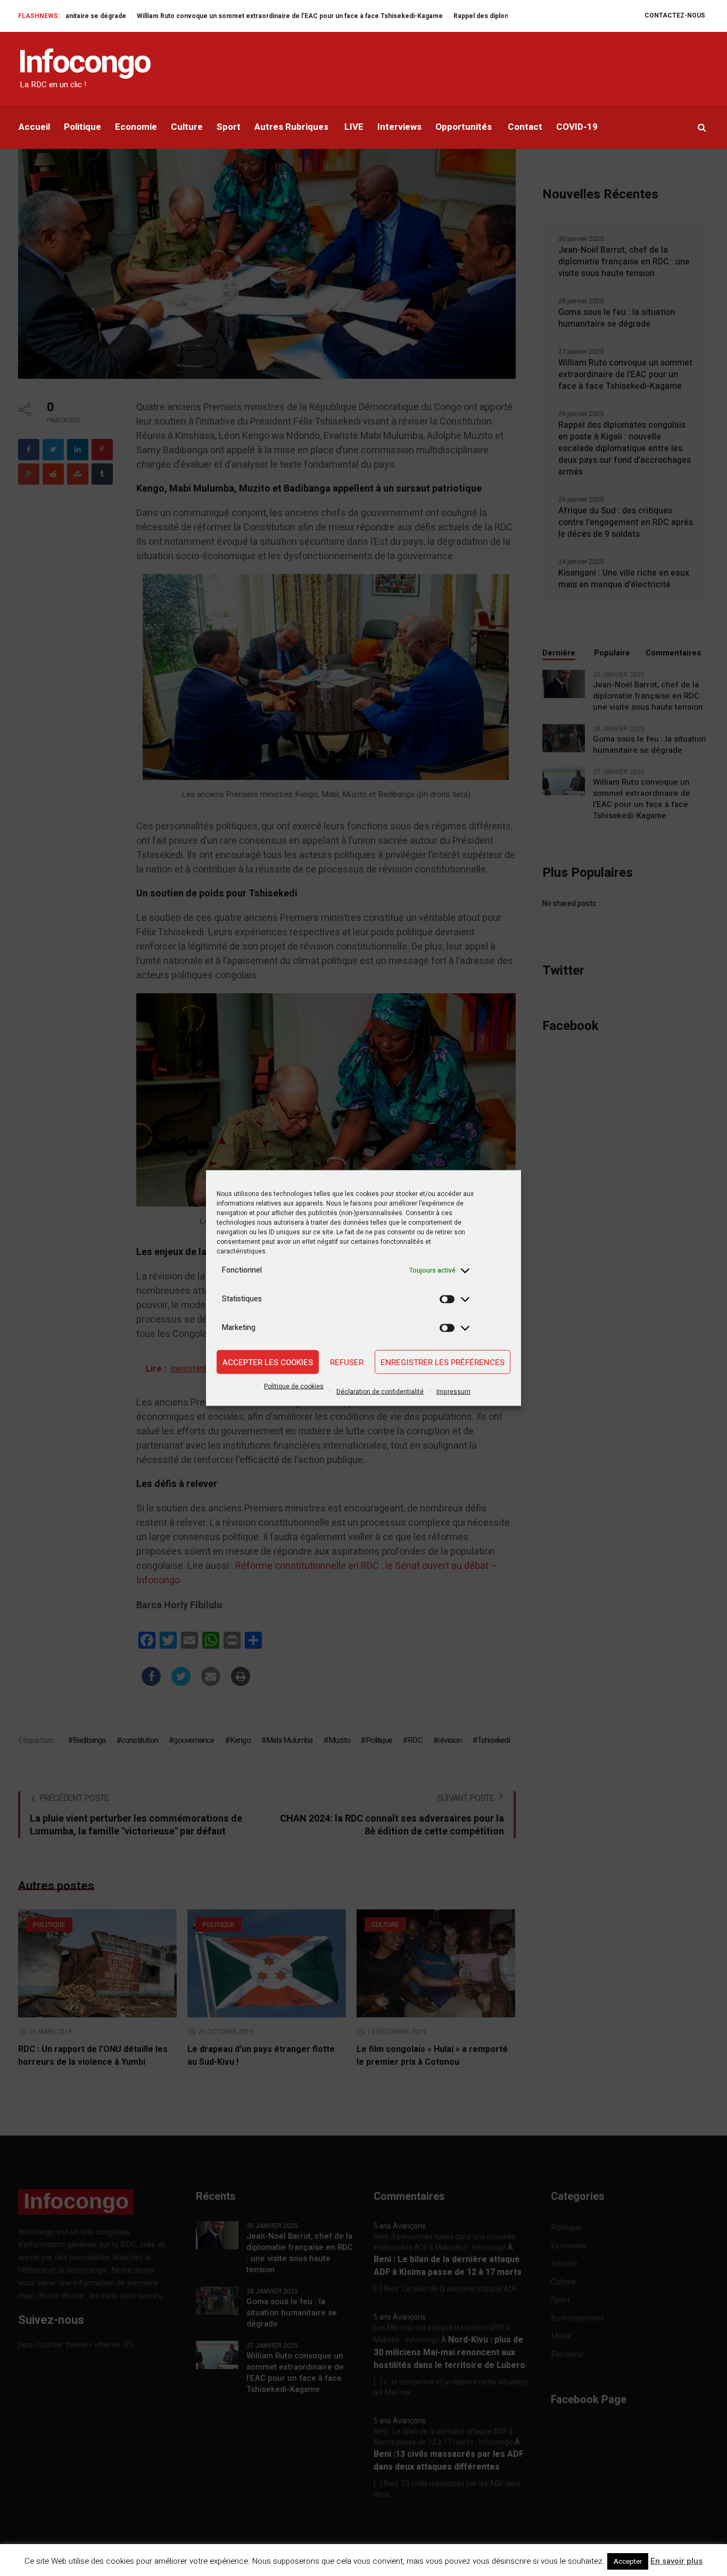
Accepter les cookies (268, 1362)
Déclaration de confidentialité (380, 1392)
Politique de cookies (294, 1386)
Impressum (453, 1392)
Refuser (347, 1362)
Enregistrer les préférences (443, 1362)
